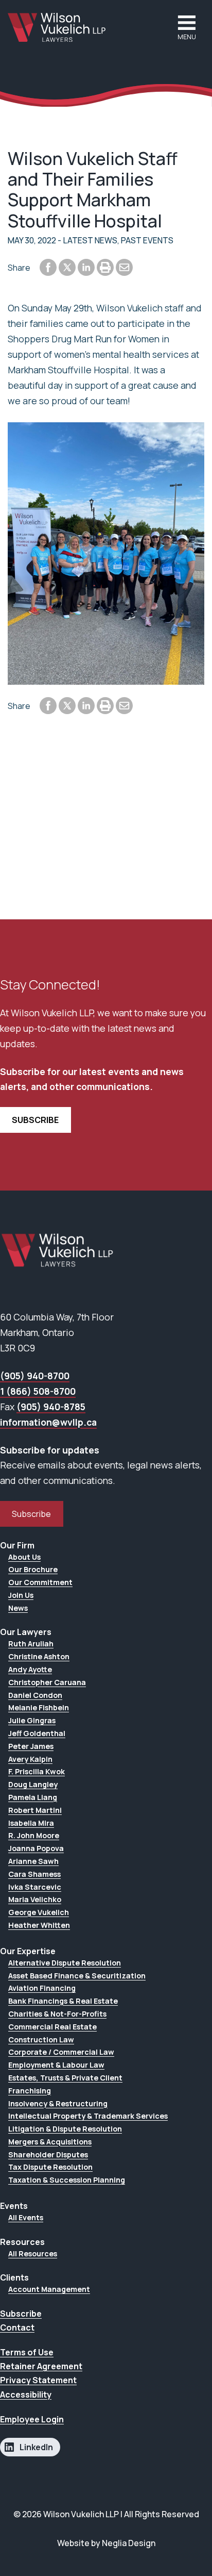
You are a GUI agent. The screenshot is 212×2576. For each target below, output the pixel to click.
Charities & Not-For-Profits (57, 2014)
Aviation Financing (42, 1988)
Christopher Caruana (47, 1682)
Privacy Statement (38, 2380)
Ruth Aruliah (31, 1644)
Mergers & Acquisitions (50, 2142)
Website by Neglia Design (106, 2543)
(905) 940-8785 (51, 1407)
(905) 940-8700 (35, 1376)
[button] (187, 28)
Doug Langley (33, 1784)
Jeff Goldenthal (37, 1733)
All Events (26, 2217)
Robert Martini (35, 1810)
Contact (17, 2327)
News (18, 1608)
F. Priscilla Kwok (37, 1771)
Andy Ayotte (30, 1669)
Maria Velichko (35, 1899)
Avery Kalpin (30, 1759)
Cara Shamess (34, 1874)
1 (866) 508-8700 (38, 1391)
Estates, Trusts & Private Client (65, 2078)
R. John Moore (34, 1835)
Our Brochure (33, 1569)
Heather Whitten (39, 1925)
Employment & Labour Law (56, 2065)
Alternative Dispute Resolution (65, 1963)
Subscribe (31, 1514)
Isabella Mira (31, 1823)
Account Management (49, 2289)
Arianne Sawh (33, 1861)
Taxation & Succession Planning (67, 2180)
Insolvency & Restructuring (58, 2103)
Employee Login (32, 2419)
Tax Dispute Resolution (50, 2167)
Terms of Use (27, 2352)
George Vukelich (39, 1912)
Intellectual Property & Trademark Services (88, 2116)
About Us (24, 1557)
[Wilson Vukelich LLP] (57, 27)
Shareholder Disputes (48, 2154)
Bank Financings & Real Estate (63, 2001)
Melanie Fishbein (39, 1707)
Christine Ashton (39, 1656)
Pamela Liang (33, 1797)
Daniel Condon (35, 1695)
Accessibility (26, 2395)
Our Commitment (40, 1582)
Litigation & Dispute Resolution (65, 2129)
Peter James (31, 1746)
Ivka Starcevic (35, 1887)
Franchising (30, 2091)
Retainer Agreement (41, 2366)
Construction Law (41, 2040)
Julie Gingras (32, 1720)
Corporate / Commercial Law (61, 2052)
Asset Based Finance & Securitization (77, 1976)
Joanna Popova (36, 1848)
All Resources (33, 2253)
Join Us (21, 1595)
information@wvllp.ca (48, 1422)
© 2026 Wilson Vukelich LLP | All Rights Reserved (106, 2514)
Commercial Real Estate (52, 2027)
